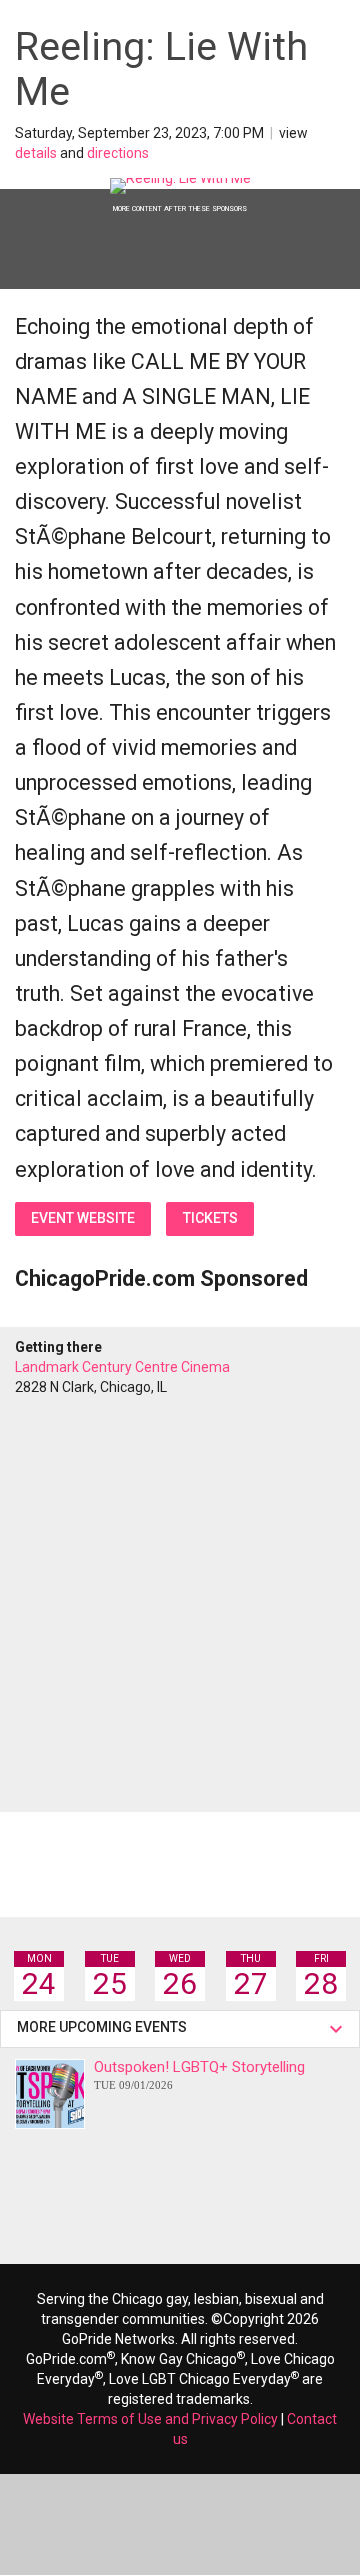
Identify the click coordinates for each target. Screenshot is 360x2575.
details (36, 153)
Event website (83, 1218)
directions (118, 153)
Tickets (210, 1218)
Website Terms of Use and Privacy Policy (150, 2419)
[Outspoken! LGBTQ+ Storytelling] (50, 2094)
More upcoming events (105, 2027)
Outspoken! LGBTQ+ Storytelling (199, 2074)
